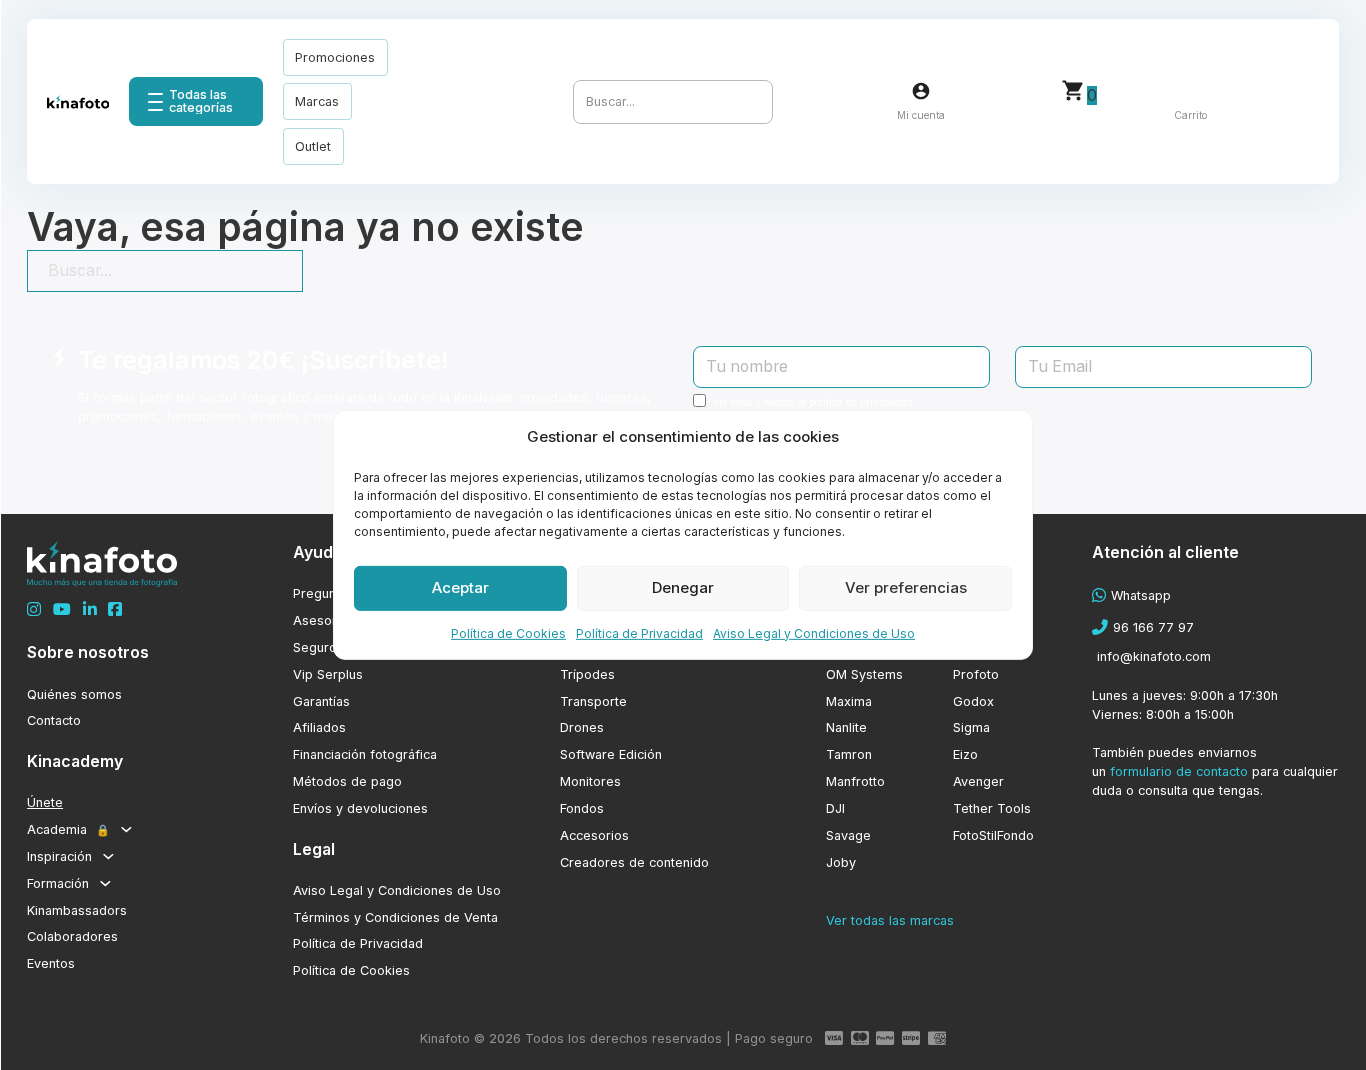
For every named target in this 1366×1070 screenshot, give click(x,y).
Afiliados (319, 727)
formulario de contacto (1179, 771)
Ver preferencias (906, 587)
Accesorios (594, 835)
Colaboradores (72, 936)
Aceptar (460, 587)
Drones (582, 727)
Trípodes (587, 674)
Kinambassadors (77, 910)
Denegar (683, 587)
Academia (68, 829)
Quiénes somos (74, 694)
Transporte (593, 701)
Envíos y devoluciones (360, 808)
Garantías (321, 701)
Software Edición (611, 754)
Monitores (590, 781)
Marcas (317, 101)
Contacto (54, 720)
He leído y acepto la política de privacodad (813, 402)
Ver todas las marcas (890, 920)
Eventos (51, 963)
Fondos (582, 808)
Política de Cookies (508, 632)
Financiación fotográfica (365, 754)
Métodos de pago (347, 781)
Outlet (313, 146)
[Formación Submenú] (105, 883)
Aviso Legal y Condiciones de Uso (814, 632)
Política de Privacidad (639, 632)
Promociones (335, 57)
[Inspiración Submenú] (108, 856)
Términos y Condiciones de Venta (395, 917)
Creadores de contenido (634, 862)
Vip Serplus (328, 674)
